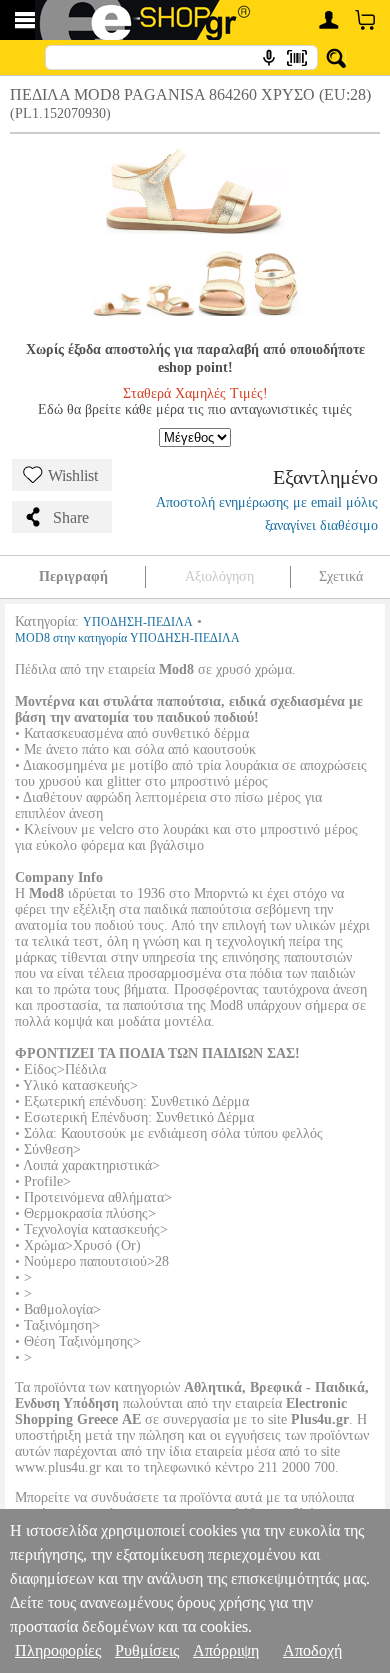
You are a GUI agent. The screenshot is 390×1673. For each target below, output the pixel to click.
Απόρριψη (226, 1650)
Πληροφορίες (58, 1650)
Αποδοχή (312, 1650)
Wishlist (73, 475)
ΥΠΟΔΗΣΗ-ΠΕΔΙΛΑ (138, 622)
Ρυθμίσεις (147, 1650)
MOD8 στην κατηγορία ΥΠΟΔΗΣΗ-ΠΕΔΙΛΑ (127, 638)
